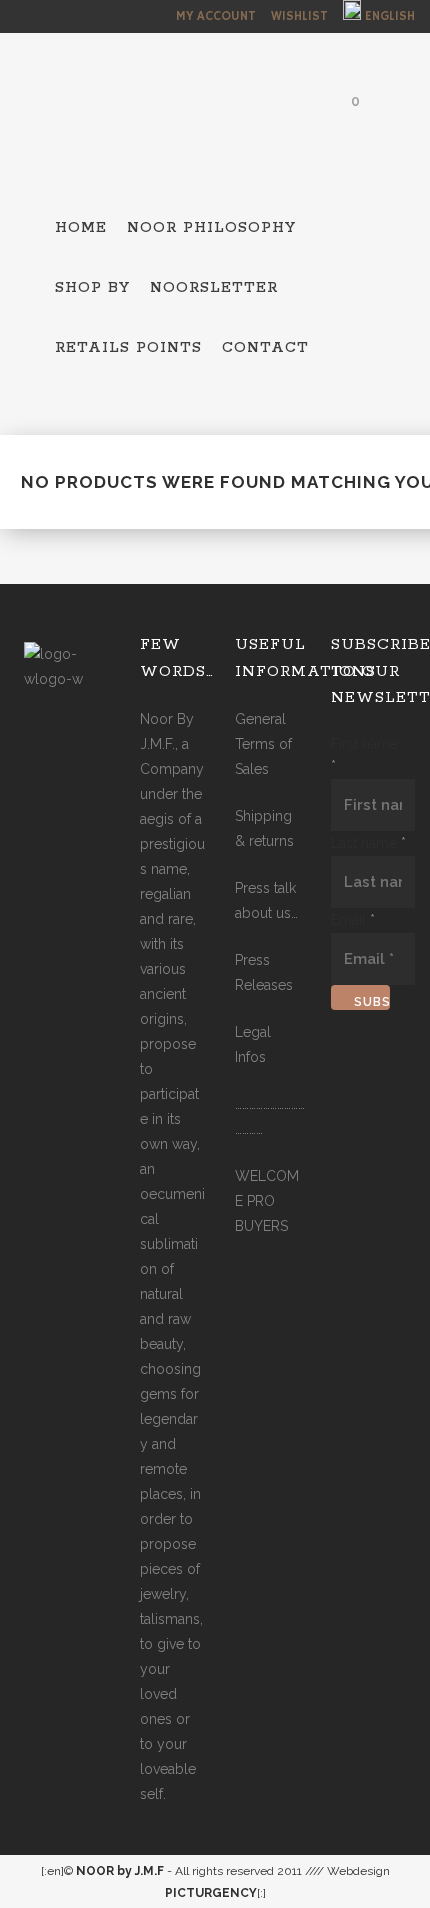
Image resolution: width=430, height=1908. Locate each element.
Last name (368, 843)
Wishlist (299, 16)
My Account (216, 16)
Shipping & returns (264, 828)
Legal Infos (253, 1044)
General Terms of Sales (263, 744)
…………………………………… (270, 1116)
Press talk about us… (266, 900)
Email (353, 920)
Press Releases (264, 972)
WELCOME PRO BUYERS (267, 1201)
